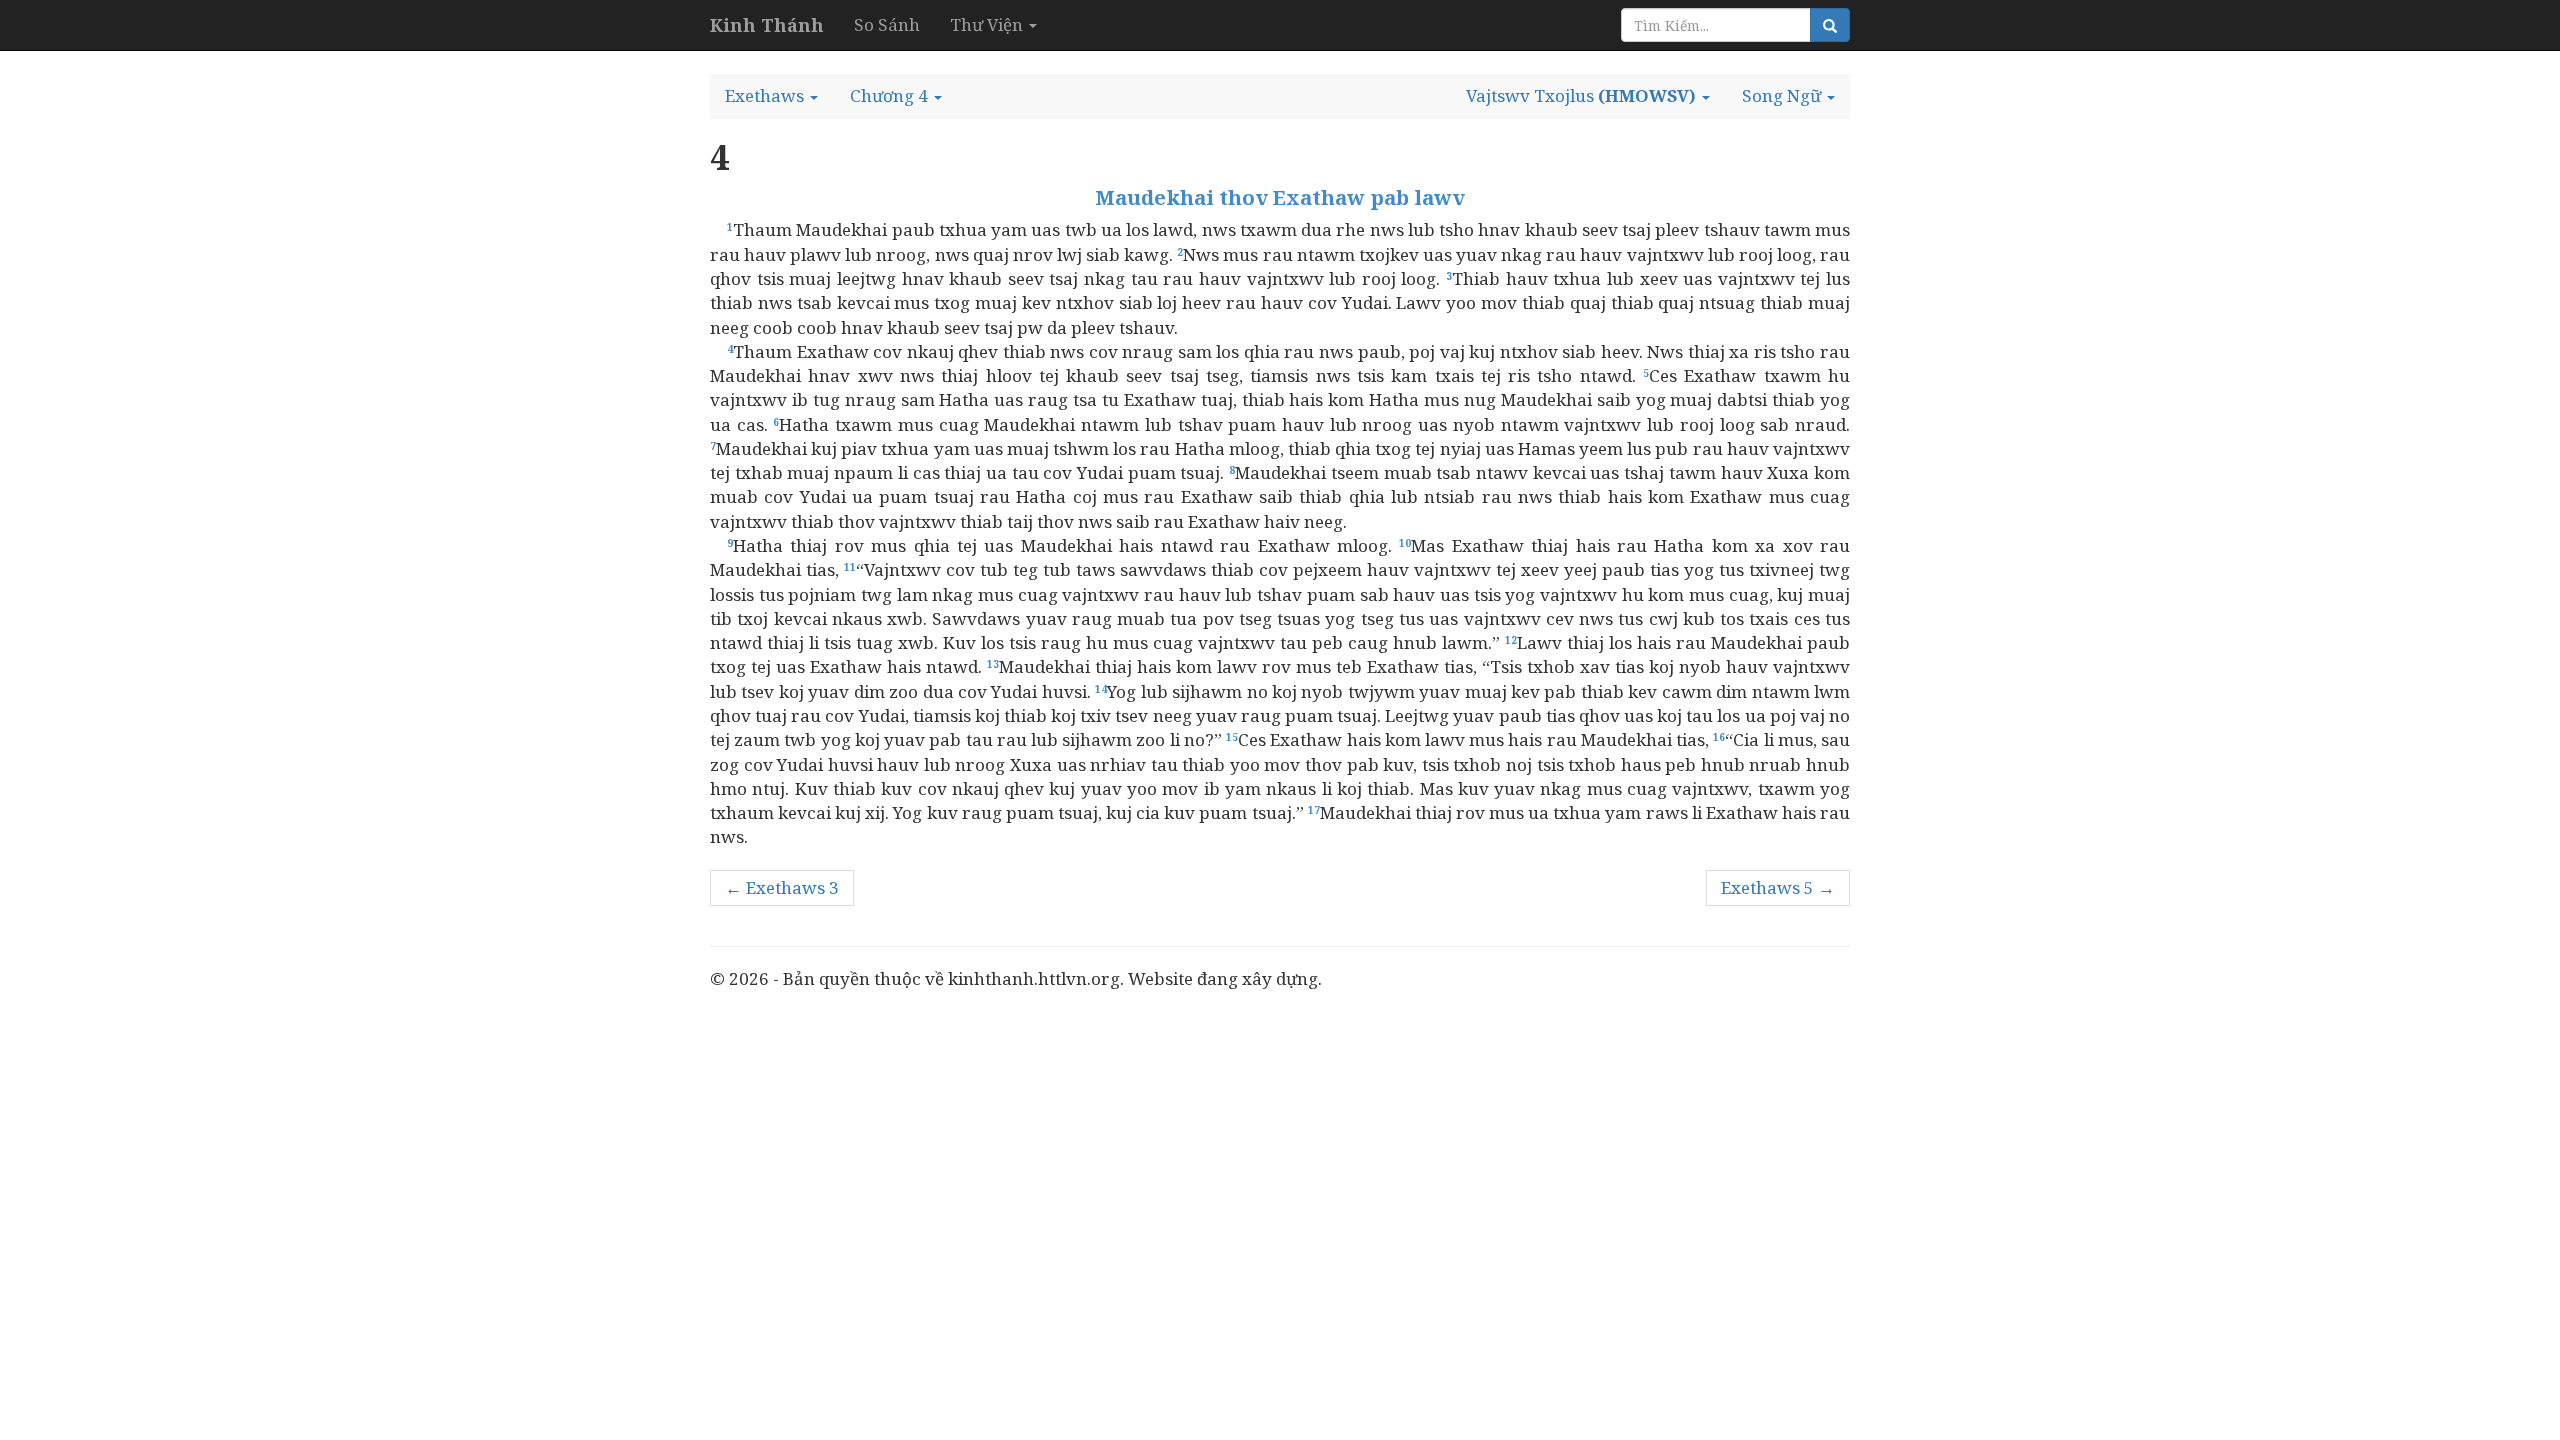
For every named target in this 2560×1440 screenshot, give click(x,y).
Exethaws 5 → (1778, 887)
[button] (771, 96)
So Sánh (887, 24)
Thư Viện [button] (988, 24)
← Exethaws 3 (782, 887)
